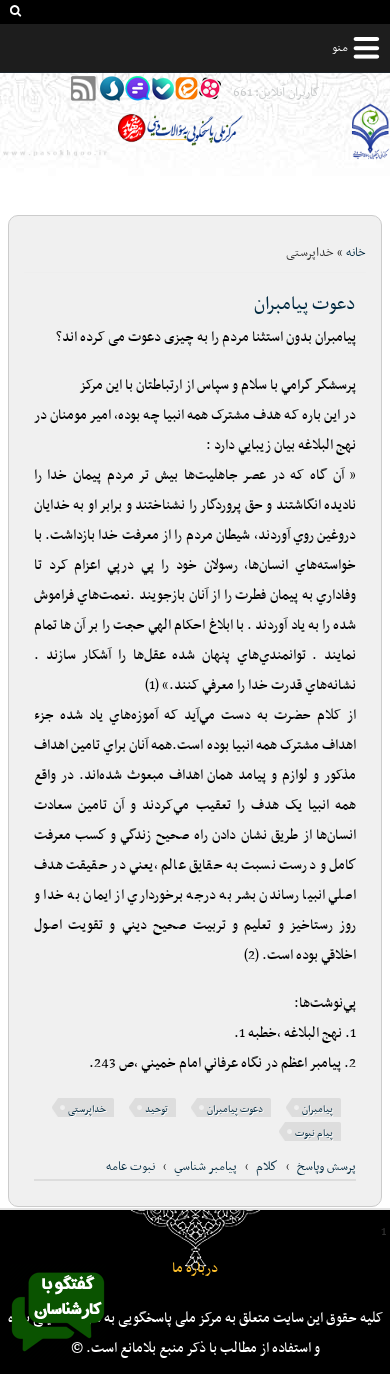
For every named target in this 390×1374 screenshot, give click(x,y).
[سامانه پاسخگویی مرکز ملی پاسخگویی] (58, 1357)
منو (340, 48)
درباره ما (195, 1268)
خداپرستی (87, 1109)
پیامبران (317, 1109)
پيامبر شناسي (205, 1167)
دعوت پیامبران (305, 304)
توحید (156, 1109)
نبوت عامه (130, 1167)
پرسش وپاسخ (326, 1167)
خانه (356, 253)
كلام (267, 1167)
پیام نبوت (314, 1133)
